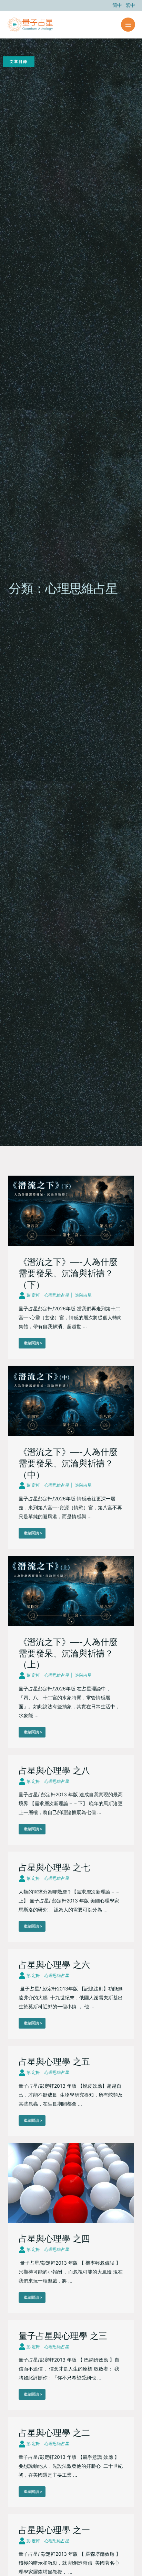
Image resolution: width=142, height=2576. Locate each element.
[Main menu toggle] (128, 25)
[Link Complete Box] (71, 1267)
